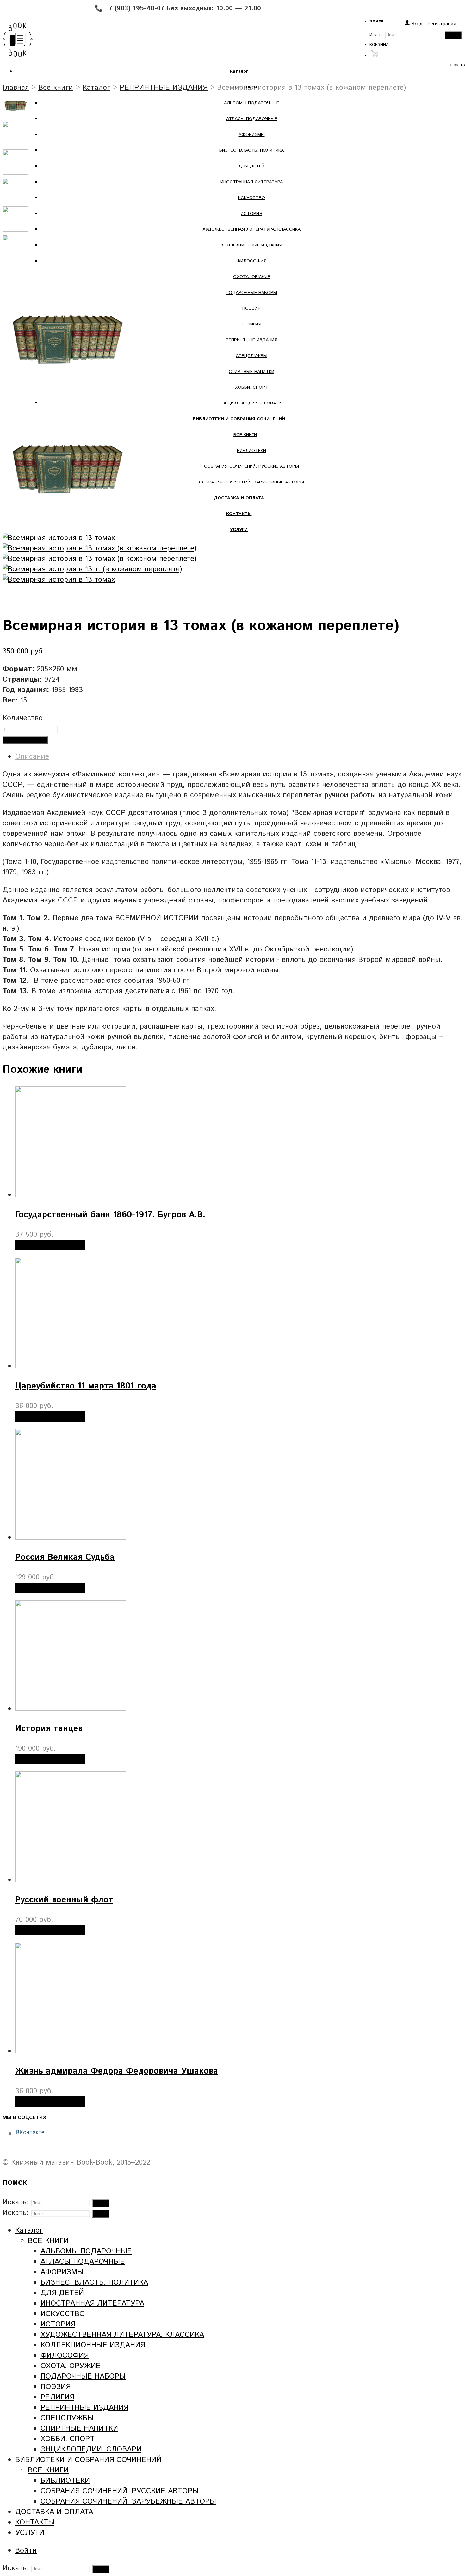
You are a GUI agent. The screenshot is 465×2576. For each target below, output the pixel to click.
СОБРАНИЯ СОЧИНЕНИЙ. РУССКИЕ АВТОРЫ (251, 466)
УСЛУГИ (30, 2533)
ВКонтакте (30, 2133)
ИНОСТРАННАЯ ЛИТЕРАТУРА (252, 182)
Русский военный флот (64, 1900)
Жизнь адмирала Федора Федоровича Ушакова (117, 2071)
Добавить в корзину (25, 740)
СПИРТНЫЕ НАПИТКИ (251, 372)
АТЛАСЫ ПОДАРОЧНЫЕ (252, 119)
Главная (16, 88)
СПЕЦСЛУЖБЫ (251, 356)
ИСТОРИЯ (251, 214)
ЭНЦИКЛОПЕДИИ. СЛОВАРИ (252, 403)
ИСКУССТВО (251, 198)
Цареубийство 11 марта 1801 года (86, 1386)
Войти (26, 2551)
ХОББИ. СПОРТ (252, 387)
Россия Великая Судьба (65, 1557)
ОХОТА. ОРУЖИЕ (252, 277)
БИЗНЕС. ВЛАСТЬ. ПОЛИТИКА (251, 150)
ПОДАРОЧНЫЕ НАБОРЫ (251, 293)
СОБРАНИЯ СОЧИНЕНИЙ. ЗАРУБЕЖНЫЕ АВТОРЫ (251, 482)
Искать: (377, 35)
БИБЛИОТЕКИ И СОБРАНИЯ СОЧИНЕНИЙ (88, 2460)
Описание (32, 757)
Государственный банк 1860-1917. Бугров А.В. (110, 1215)
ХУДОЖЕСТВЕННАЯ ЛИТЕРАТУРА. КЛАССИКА (251, 229)
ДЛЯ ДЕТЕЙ (251, 166)
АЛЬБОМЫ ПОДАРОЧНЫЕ (251, 103)
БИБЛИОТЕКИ (251, 451)
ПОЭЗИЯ (251, 308)
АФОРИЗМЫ (252, 135)
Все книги (56, 88)
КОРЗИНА (379, 45)
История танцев (49, 1729)
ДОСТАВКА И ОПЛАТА (54, 2512)
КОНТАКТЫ (35, 2522)
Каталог (96, 88)
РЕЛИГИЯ (251, 324)
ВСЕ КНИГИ (245, 435)
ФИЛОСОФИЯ (251, 261)
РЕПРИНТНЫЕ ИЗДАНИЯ (252, 340)
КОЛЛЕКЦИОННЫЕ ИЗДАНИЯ (251, 245)
